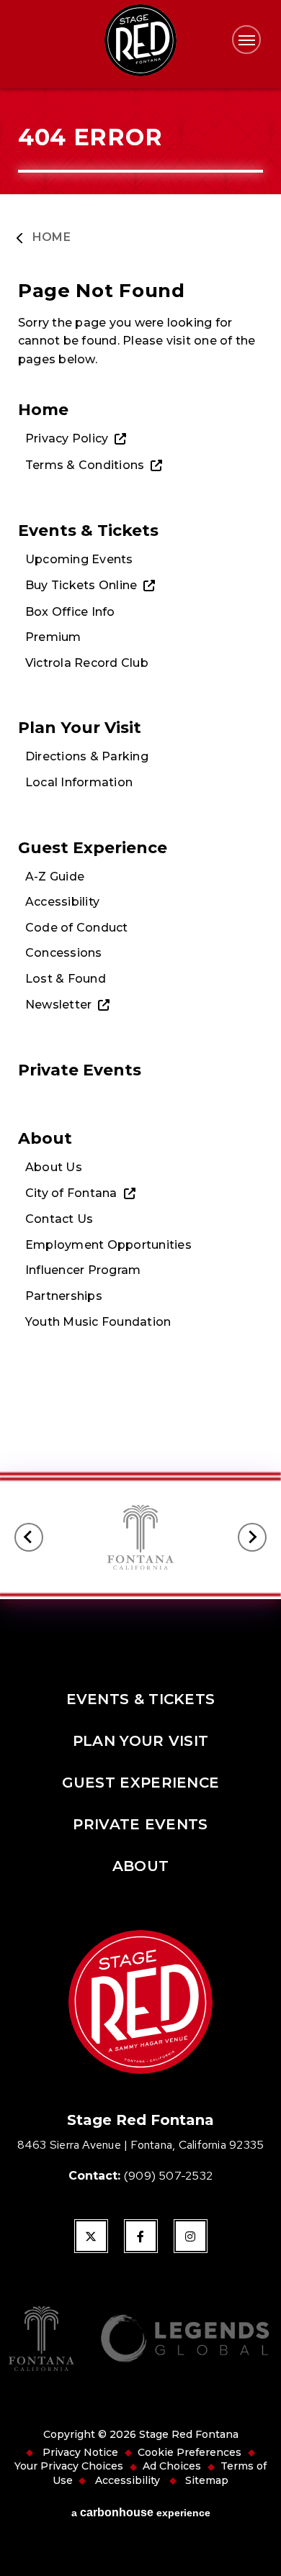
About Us (54, 1167)
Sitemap (207, 2480)
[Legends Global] (185, 2340)
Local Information (79, 782)
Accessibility (62, 902)
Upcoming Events (79, 559)
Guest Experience (93, 847)
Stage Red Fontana (140, 40)
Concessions (64, 953)
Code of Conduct (77, 928)
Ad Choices (172, 2466)
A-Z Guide (55, 877)
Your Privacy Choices (69, 2466)
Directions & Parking (87, 756)
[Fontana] (41, 2340)
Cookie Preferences (189, 2452)
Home (52, 237)
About (45, 1138)
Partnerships (64, 1296)
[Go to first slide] (252, 1537)
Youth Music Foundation (98, 1322)
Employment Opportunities (108, 1245)
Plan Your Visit (80, 727)
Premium (53, 637)
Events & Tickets (88, 530)
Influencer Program (83, 1270)
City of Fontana (71, 1193)
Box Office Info (70, 612)
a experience (141, 2512)
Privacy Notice (80, 2452)
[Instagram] (191, 2236)
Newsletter (58, 1005)
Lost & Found (66, 979)
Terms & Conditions (85, 465)
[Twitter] (91, 2236)
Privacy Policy (67, 438)
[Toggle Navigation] (246, 40)
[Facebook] (141, 2236)
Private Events (80, 1070)
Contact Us (59, 1219)
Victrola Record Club (87, 663)
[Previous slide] (29, 1537)
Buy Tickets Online (81, 585)
